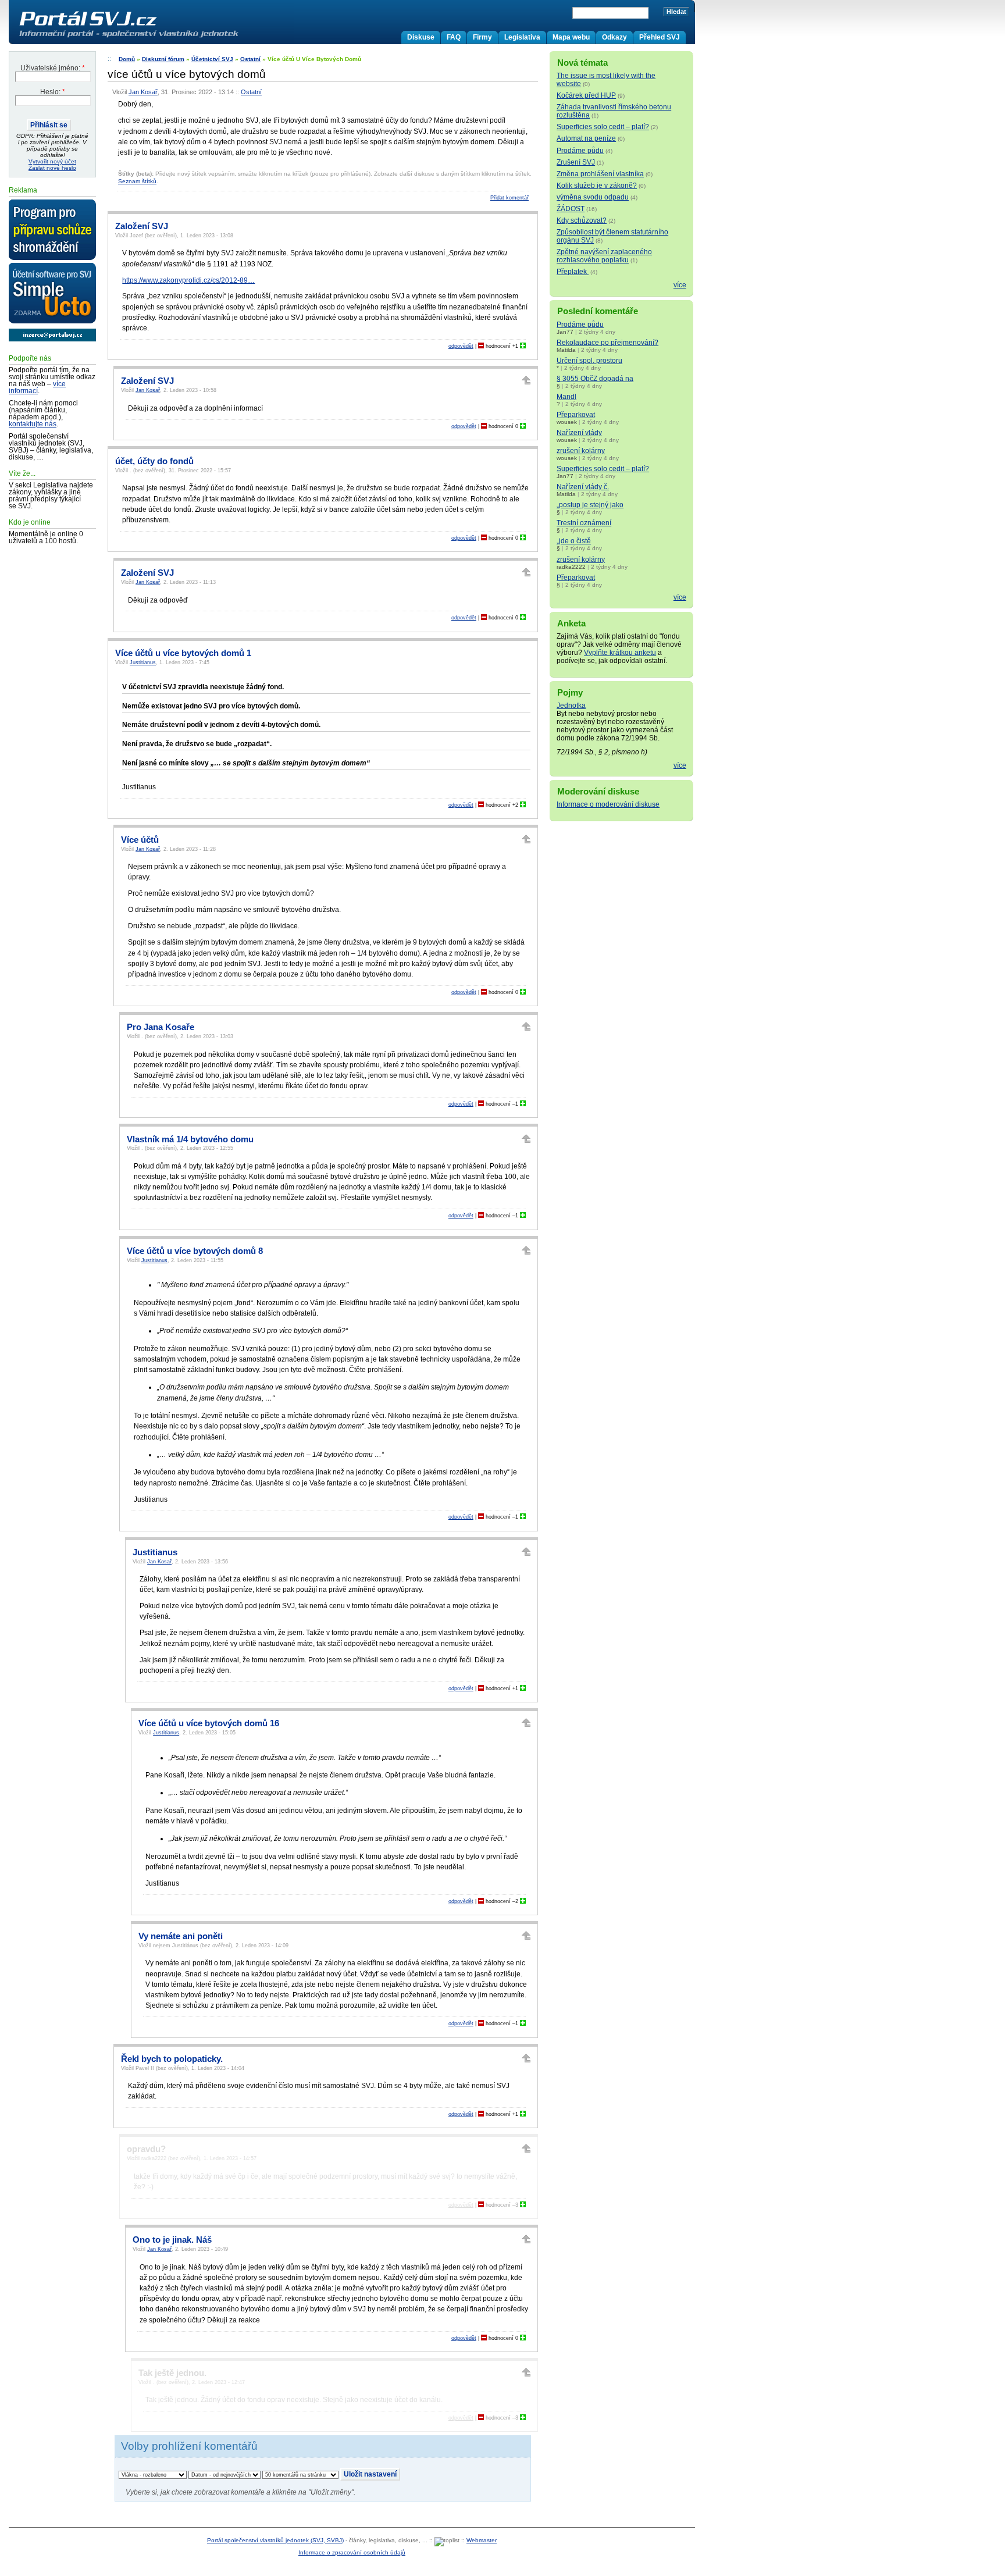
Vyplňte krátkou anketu (620, 653)
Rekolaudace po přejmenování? (607, 343)
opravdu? (146, 2149)
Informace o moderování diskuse (608, 804)
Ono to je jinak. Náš (172, 2240)
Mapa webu (571, 37)
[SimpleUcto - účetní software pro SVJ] (52, 294)
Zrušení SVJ (576, 162)
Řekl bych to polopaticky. (172, 2059)
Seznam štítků (137, 181)
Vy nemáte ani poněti (181, 1936)
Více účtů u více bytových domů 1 (183, 653)
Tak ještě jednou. (172, 2373)
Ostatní (250, 59)
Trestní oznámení (584, 523)
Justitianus (143, 662)
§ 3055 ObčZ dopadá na (595, 379)
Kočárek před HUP (586, 95)
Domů (127, 59)
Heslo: (53, 92)
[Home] (153, 37)
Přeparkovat (576, 415)
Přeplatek (573, 272)
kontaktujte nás (33, 424)
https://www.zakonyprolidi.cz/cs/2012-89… (188, 280)
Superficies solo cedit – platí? (603, 127)
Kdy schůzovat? (582, 220)
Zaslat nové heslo (52, 168)
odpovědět (461, 346)
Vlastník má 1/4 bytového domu (190, 1139)
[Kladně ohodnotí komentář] (523, 346)
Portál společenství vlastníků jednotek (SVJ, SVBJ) (275, 2540)
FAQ (454, 37)
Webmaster (482, 2540)
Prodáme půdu (580, 151)
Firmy (482, 37)
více (680, 285)
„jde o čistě (574, 541)
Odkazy (614, 37)
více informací (37, 387)
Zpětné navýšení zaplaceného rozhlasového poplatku (604, 256)
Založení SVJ (142, 226)
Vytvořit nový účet (52, 161)
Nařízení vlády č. (583, 487)
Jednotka (571, 706)
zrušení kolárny (581, 451)
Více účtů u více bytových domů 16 (209, 1723)
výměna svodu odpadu (593, 197)
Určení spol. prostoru (589, 361)
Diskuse (421, 37)
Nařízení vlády (579, 433)
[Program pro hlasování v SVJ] (52, 230)
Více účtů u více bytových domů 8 (195, 1251)
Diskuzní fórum (163, 59)
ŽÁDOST (571, 209)
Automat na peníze (586, 138)
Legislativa (522, 37)
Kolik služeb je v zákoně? (597, 186)
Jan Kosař (143, 92)
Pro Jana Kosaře (161, 1027)
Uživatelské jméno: (53, 68)
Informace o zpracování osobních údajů (352, 2552)
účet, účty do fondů (154, 461)
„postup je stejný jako (590, 505)
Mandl (566, 397)
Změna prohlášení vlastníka (600, 174)
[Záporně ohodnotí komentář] (481, 346)
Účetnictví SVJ (212, 59)
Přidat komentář (509, 198)
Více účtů (140, 840)
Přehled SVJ (660, 37)
